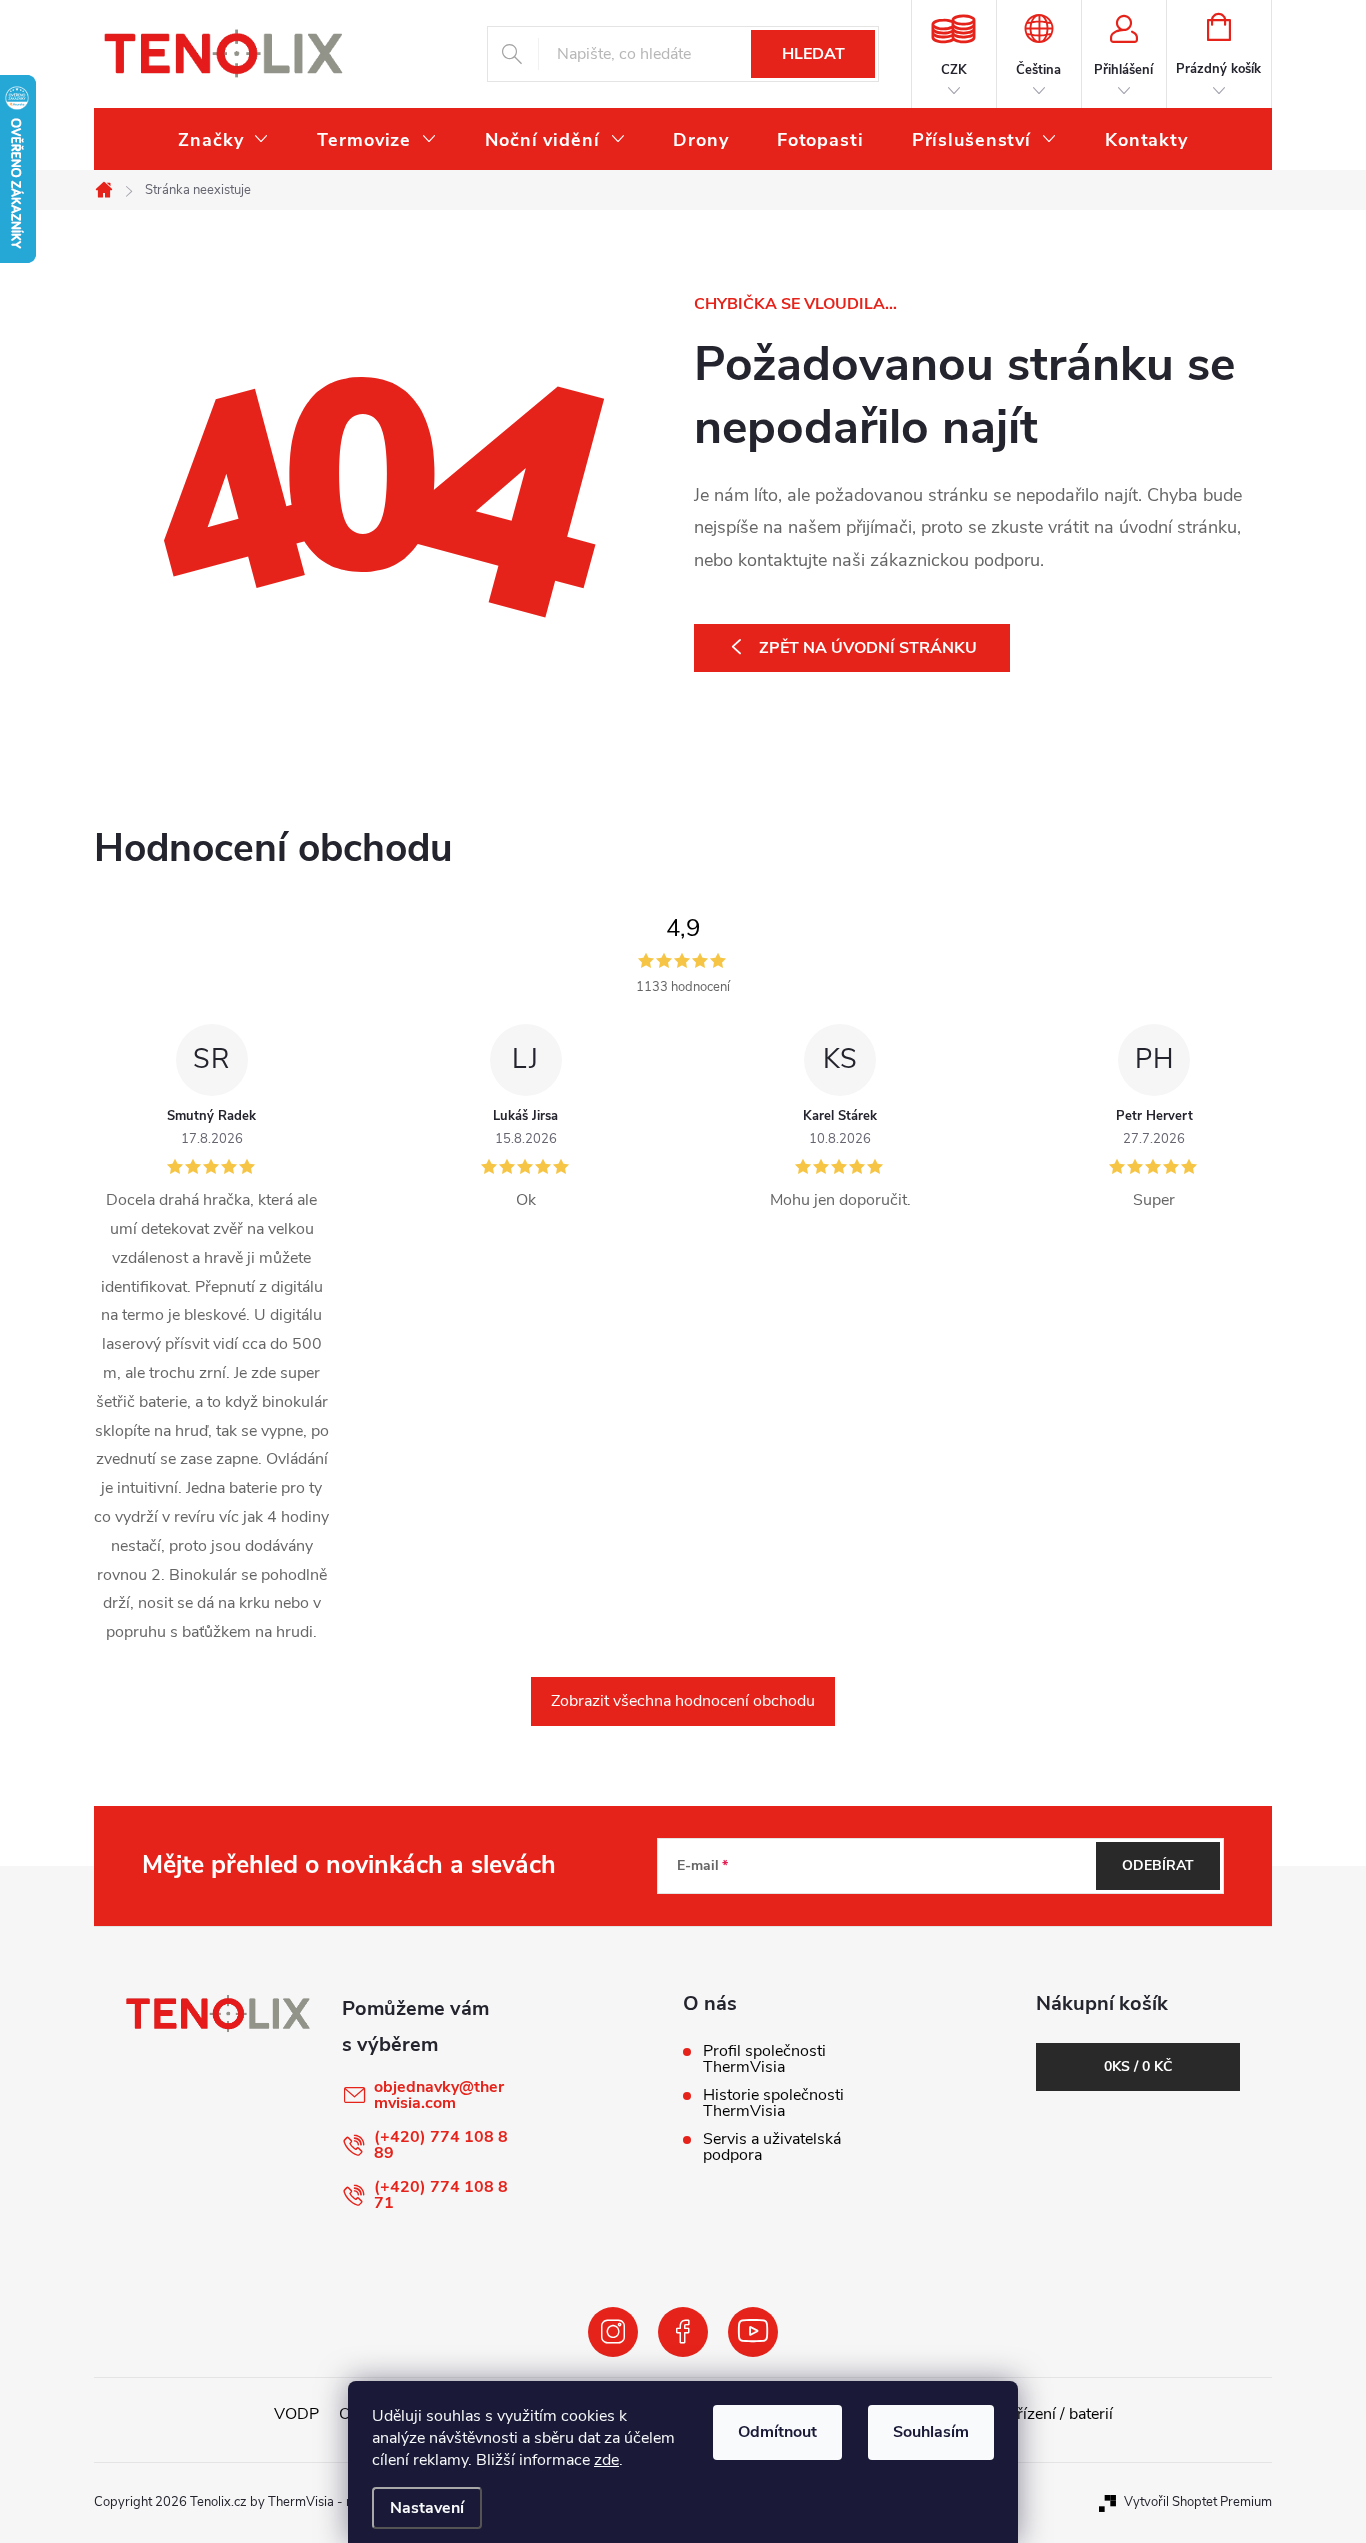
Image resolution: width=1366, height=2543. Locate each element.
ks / (1138, 2066)
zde (606, 2460)
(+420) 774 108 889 (441, 2145)
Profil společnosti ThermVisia (764, 2059)
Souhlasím (931, 2432)
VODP (296, 2414)
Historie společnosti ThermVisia (773, 2103)
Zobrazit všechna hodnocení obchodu (683, 1701)
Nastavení (427, 2508)
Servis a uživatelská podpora (772, 2147)
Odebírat (1158, 1865)
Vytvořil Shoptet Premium (1198, 2502)
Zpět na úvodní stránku (868, 648)
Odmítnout (777, 2432)
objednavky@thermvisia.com (439, 2095)
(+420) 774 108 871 (441, 2195)
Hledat (813, 54)
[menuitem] (223, 140)
